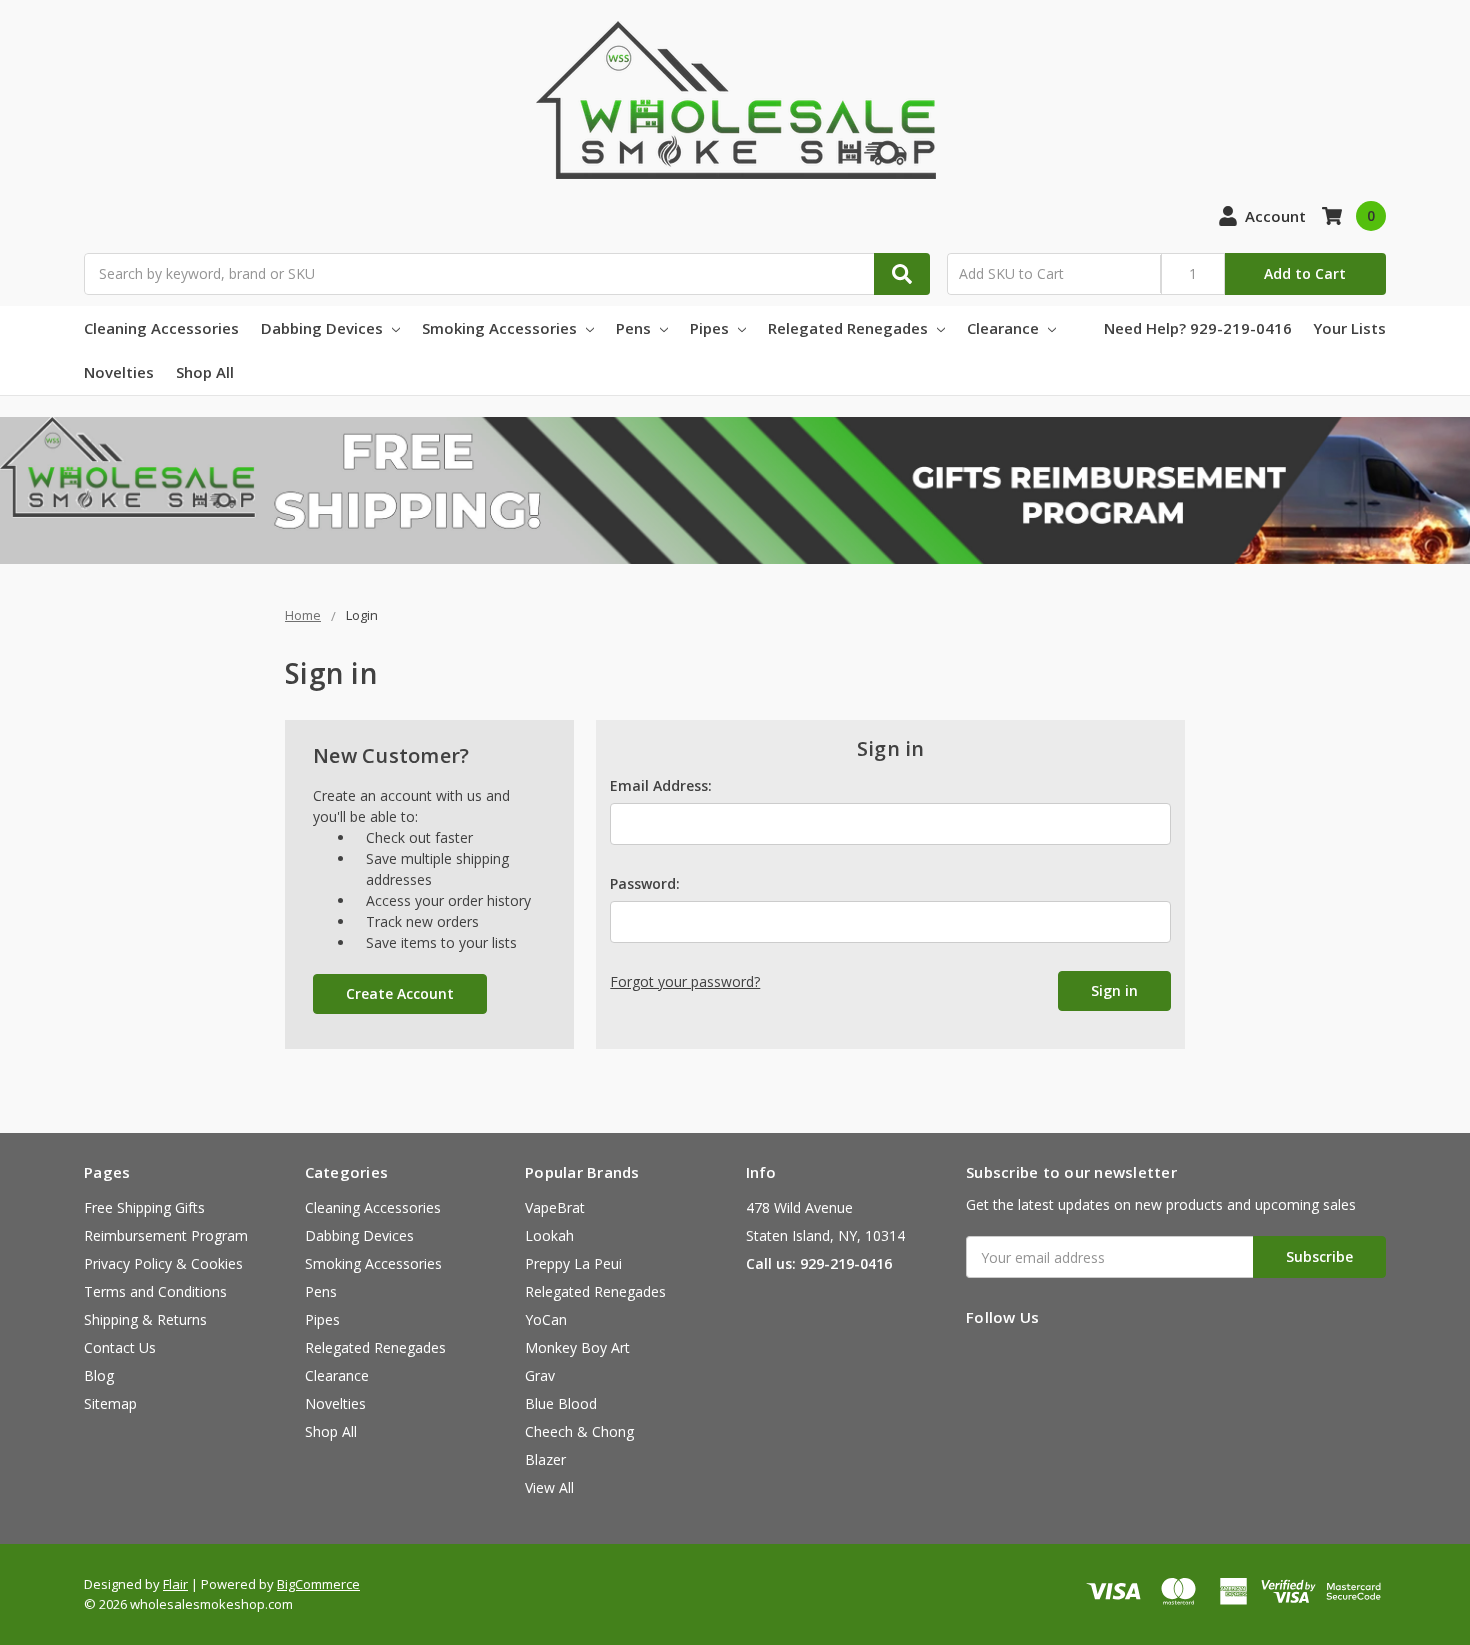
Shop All (205, 372)
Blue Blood (561, 1403)
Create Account (400, 993)
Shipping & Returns (145, 1319)
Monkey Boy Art (577, 1347)
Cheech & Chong (579, 1431)
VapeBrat (555, 1207)
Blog (99, 1375)
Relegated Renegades (850, 328)
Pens (635, 328)
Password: (645, 883)
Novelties (119, 372)
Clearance (1005, 328)
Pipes (711, 328)
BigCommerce (318, 1584)
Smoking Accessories (501, 328)
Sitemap (110, 1403)
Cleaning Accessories (161, 328)
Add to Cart (1305, 273)
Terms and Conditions (155, 1291)
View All (549, 1487)
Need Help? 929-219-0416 (1198, 328)
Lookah (549, 1235)
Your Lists (1349, 328)
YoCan (546, 1319)
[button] (735, 490)
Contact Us (120, 1347)
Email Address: (661, 785)
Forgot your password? (685, 981)
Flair (175, 1584)
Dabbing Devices (324, 328)
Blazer (545, 1459)
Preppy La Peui (573, 1263)
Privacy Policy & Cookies (163, 1263)
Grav (540, 1375)
